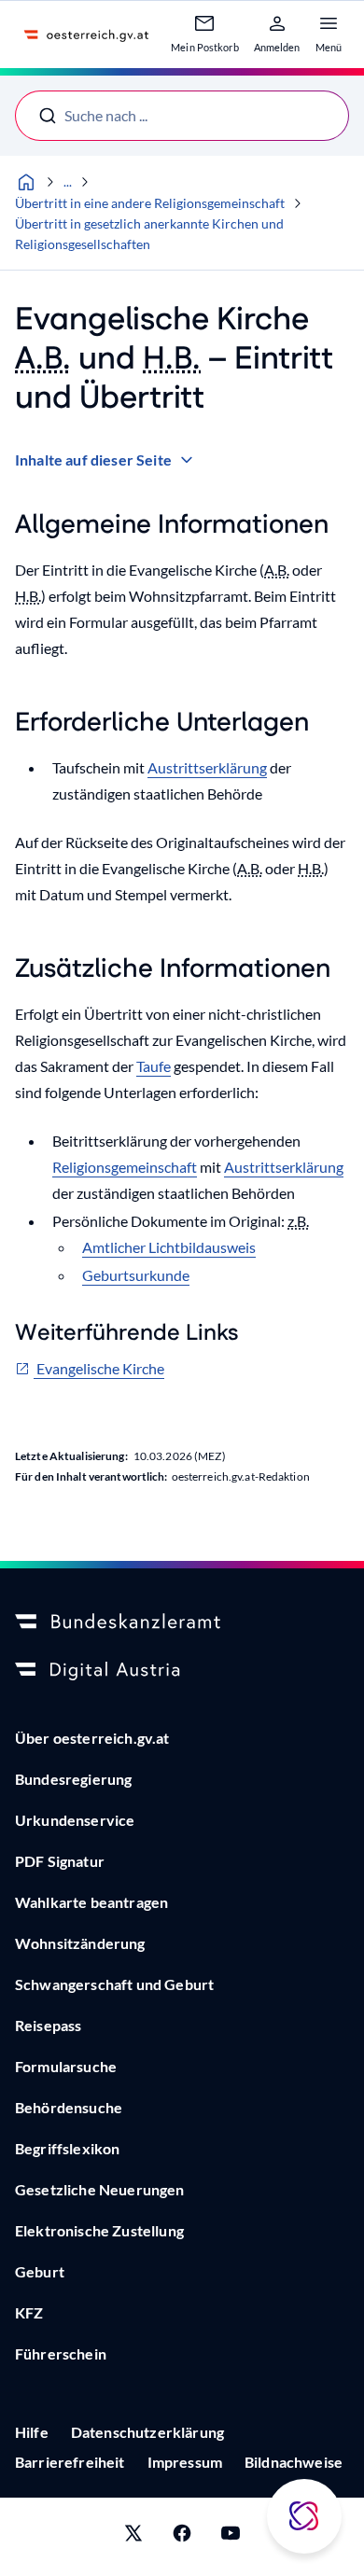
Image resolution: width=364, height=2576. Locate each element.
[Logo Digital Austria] (182, 1671)
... (68, 181)
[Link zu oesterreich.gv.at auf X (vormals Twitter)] (133, 2537)
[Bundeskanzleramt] (182, 1622)
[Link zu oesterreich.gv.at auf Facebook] (182, 2537)
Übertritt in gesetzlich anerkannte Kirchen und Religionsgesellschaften (149, 234)
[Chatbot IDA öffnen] (304, 2516)
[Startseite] (26, 182)
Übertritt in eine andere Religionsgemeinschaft (150, 203)
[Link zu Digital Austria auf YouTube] (231, 2537)
